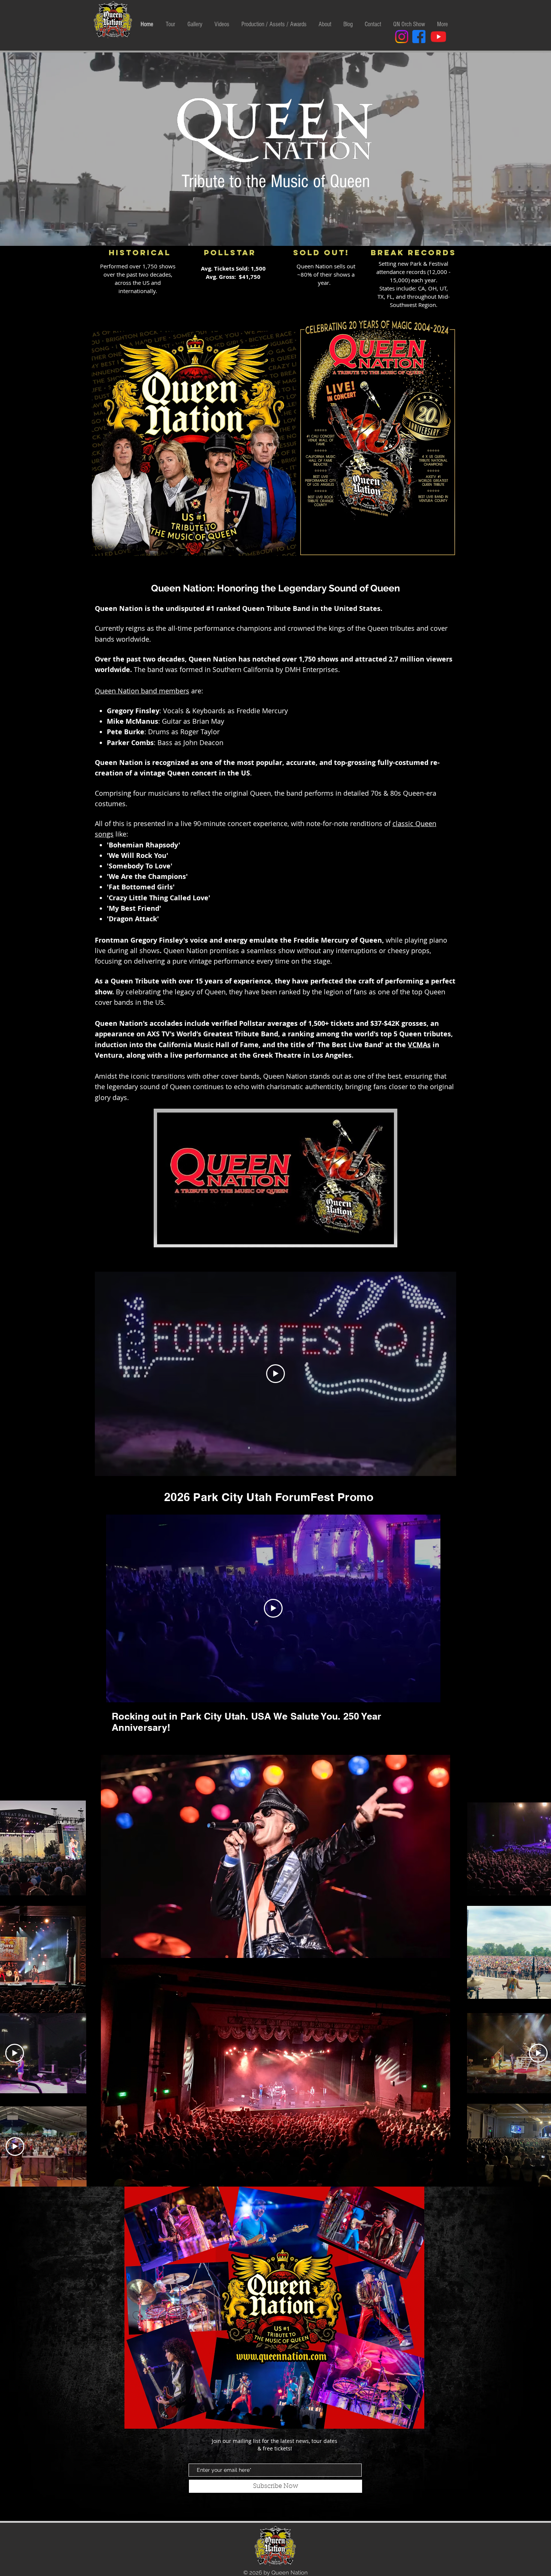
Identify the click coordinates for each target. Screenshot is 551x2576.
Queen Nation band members (142, 691)
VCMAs (419, 1045)
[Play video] (275, 1374)
